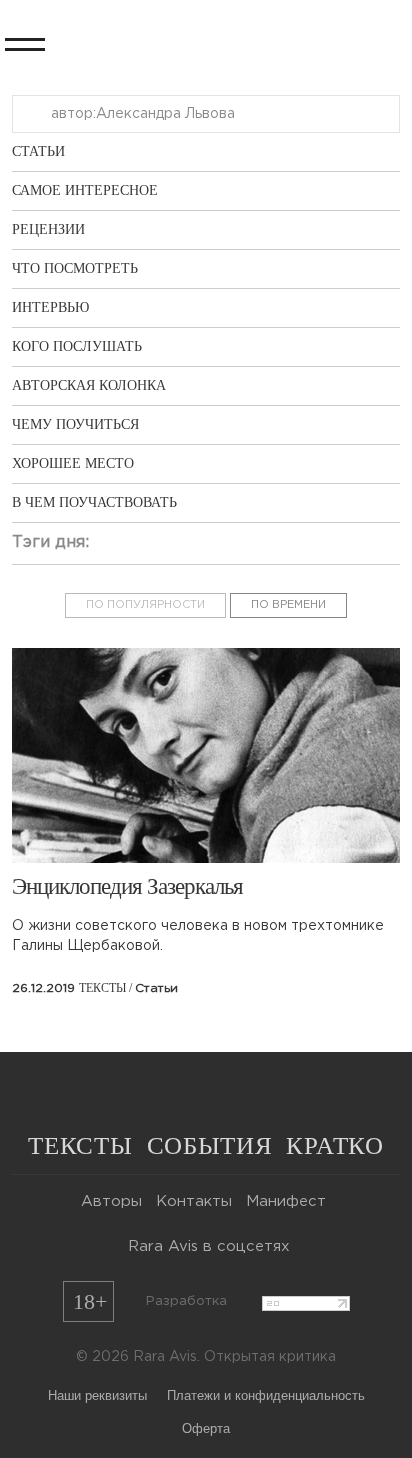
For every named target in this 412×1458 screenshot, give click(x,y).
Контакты (194, 1201)
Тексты (80, 1145)
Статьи (38, 151)
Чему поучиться (75, 424)
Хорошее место (73, 463)
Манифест (286, 1201)
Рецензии (48, 229)
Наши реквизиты (97, 1394)
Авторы (111, 1201)
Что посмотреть (75, 268)
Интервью (50, 307)
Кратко (334, 1145)
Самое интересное (85, 190)
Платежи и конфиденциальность (266, 1394)
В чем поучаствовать (94, 502)
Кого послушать (77, 346)
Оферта (206, 1427)
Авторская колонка (89, 385)
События (210, 1145)
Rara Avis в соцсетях (209, 1246)
